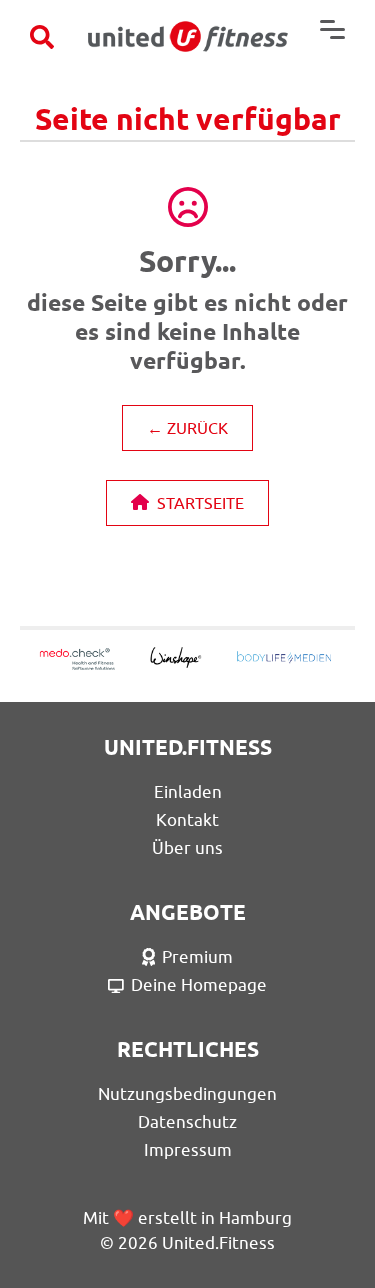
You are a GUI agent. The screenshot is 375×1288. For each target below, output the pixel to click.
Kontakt (187, 820)
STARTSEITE (200, 503)
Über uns (187, 848)
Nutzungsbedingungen (187, 1094)
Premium (197, 957)
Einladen (188, 792)
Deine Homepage (199, 985)
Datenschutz (187, 1122)
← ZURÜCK (187, 428)
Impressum (188, 1150)
